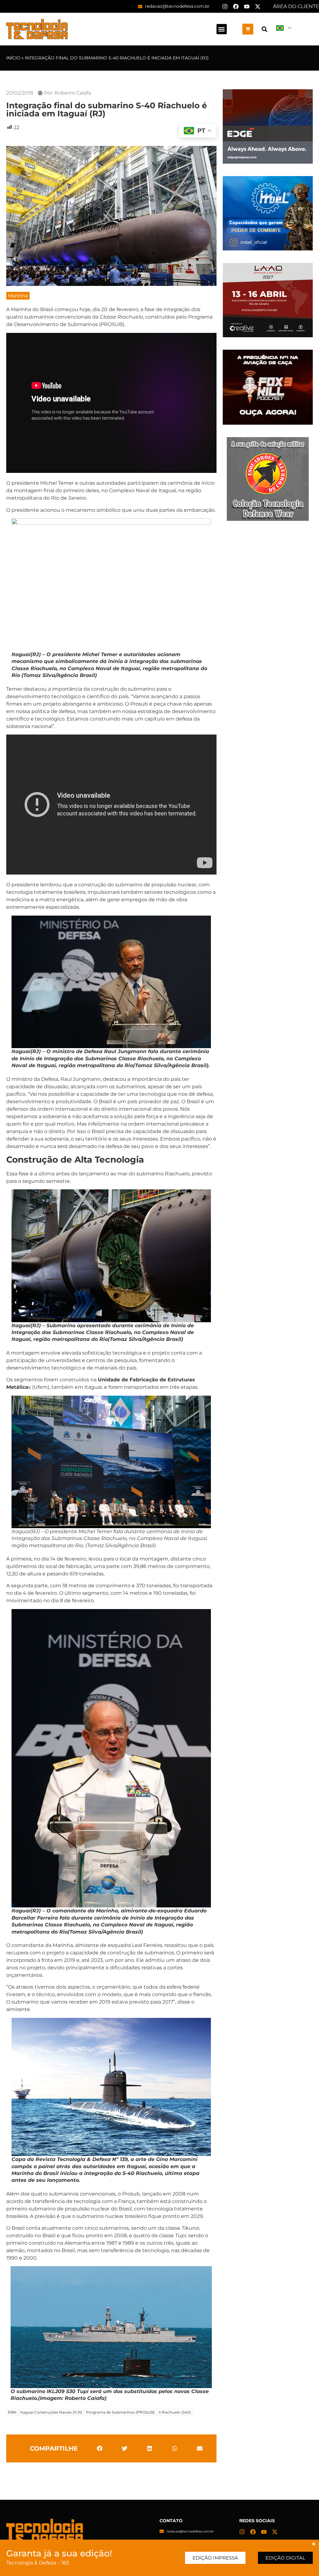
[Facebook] (236, 7)
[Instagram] (225, 7)
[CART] (248, 29)
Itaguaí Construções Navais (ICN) (51, 2412)
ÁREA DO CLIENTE (296, 6)
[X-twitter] (258, 7)
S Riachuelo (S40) (175, 2412)
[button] (222, 29)
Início (13, 58)
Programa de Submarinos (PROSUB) (120, 2412)
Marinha (18, 296)
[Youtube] (247, 7)
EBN (12, 2412)
